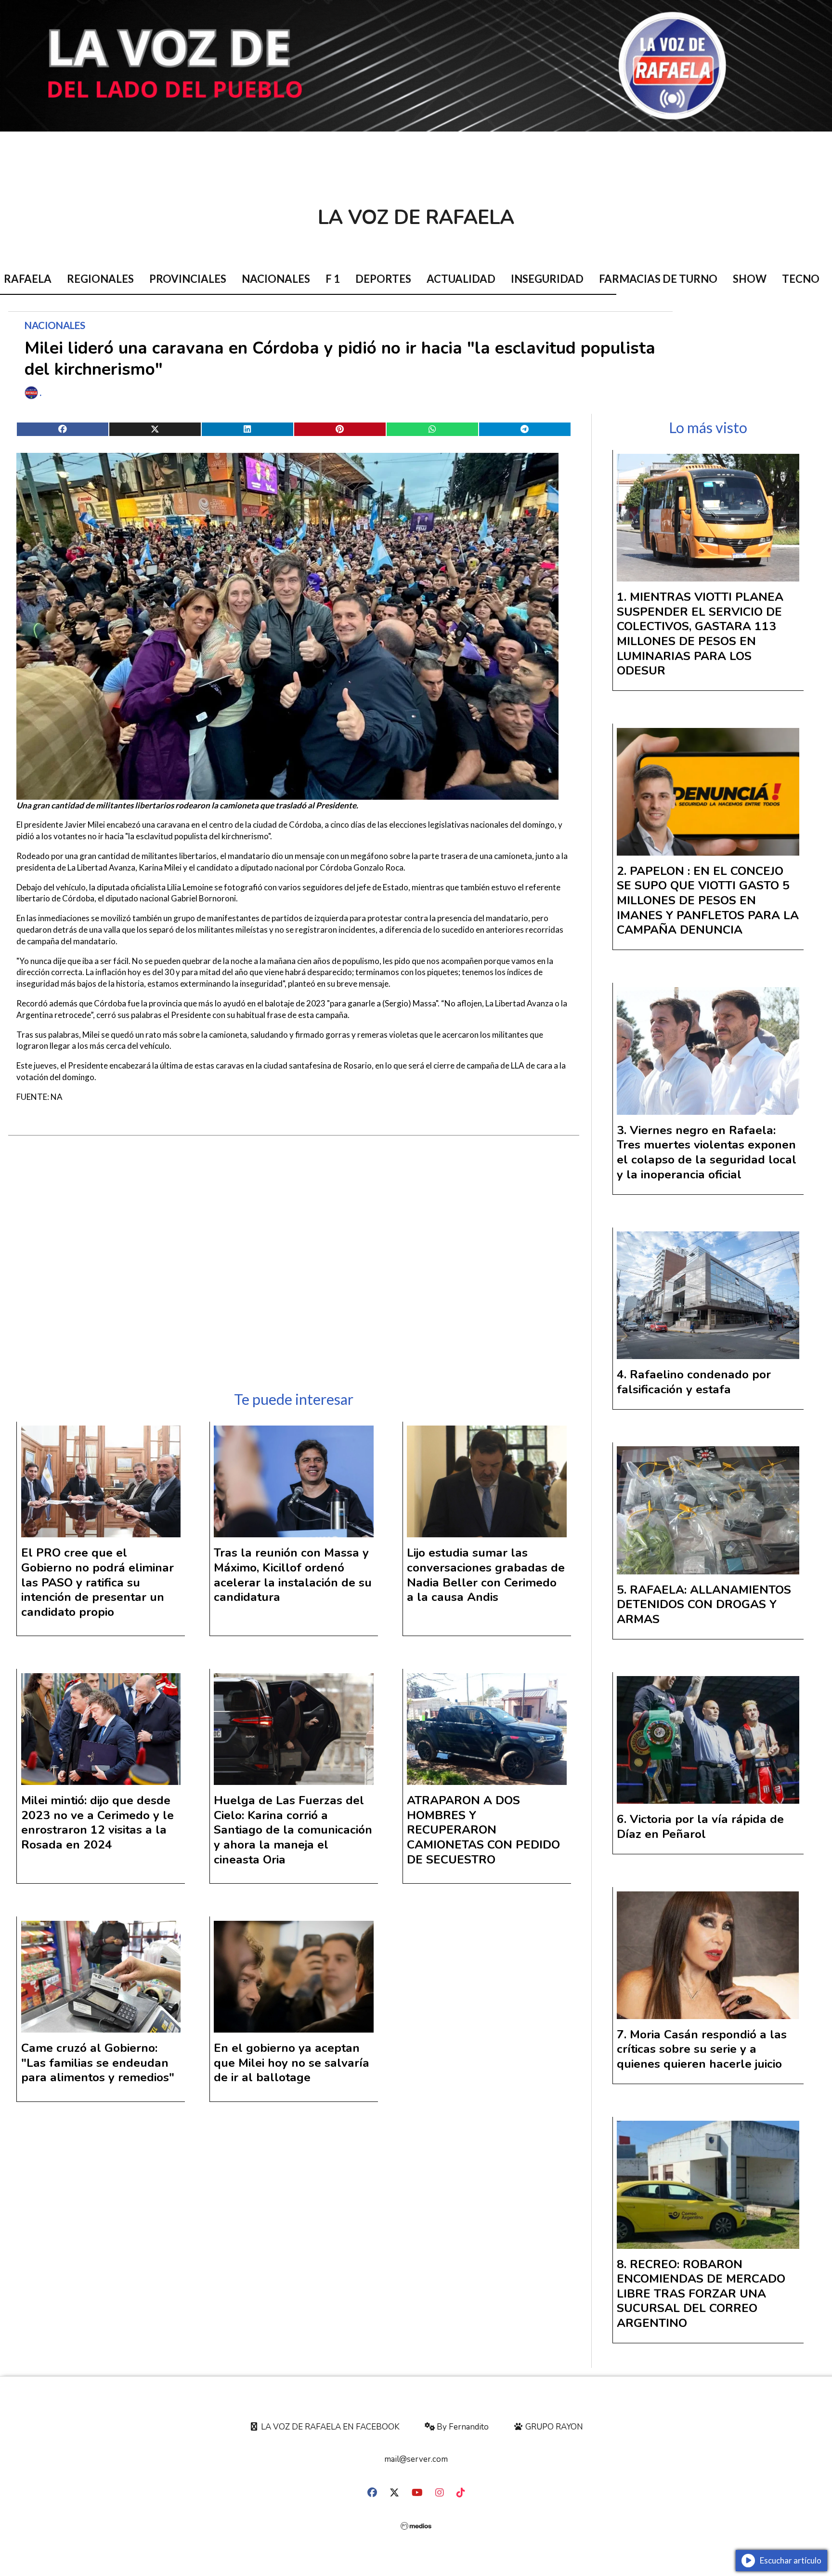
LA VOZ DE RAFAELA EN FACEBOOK (329, 2427)
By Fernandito (462, 2427)
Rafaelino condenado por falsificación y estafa (694, 1382)
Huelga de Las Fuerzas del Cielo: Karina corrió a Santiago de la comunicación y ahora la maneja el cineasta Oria (293, 1830)
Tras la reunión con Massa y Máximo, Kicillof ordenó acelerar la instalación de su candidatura (293, 1575)
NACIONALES (276, 279)
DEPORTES (383, 279)
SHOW (750, 279)
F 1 (333, 279)
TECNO (801, 279)
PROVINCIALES (188, 279)
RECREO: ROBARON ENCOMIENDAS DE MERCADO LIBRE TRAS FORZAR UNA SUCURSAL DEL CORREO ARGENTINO (701, 2294)
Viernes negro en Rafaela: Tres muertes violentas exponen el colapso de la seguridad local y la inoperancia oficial (707, 1152)
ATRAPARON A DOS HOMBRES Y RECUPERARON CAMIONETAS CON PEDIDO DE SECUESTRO (483, 1830)
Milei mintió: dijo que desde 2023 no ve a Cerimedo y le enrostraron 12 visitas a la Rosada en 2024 (97, 1823)
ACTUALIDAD (461, 279)
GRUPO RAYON (553, 2427)
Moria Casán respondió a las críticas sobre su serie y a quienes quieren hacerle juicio (702, 2049)
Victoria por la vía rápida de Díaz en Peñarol (700, 1827)
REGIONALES (100, 279)
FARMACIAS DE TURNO (658, 279)
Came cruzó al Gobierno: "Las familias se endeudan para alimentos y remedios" (98, 2063)
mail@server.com (416, 2459)
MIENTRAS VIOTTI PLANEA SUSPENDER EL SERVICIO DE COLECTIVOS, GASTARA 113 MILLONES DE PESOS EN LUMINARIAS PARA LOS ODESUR (700, 634)
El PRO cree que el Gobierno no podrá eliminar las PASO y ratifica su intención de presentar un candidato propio (97, 1582)
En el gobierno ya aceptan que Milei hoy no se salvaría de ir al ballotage (292, 2063)
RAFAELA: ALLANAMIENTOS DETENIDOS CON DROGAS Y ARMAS (704, 1605)
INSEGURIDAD (547, 279)
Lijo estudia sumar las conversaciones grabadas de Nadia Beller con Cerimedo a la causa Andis (486, 1575)
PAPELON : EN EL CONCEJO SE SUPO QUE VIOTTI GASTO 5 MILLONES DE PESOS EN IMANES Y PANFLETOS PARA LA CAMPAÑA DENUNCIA (708, 900)
